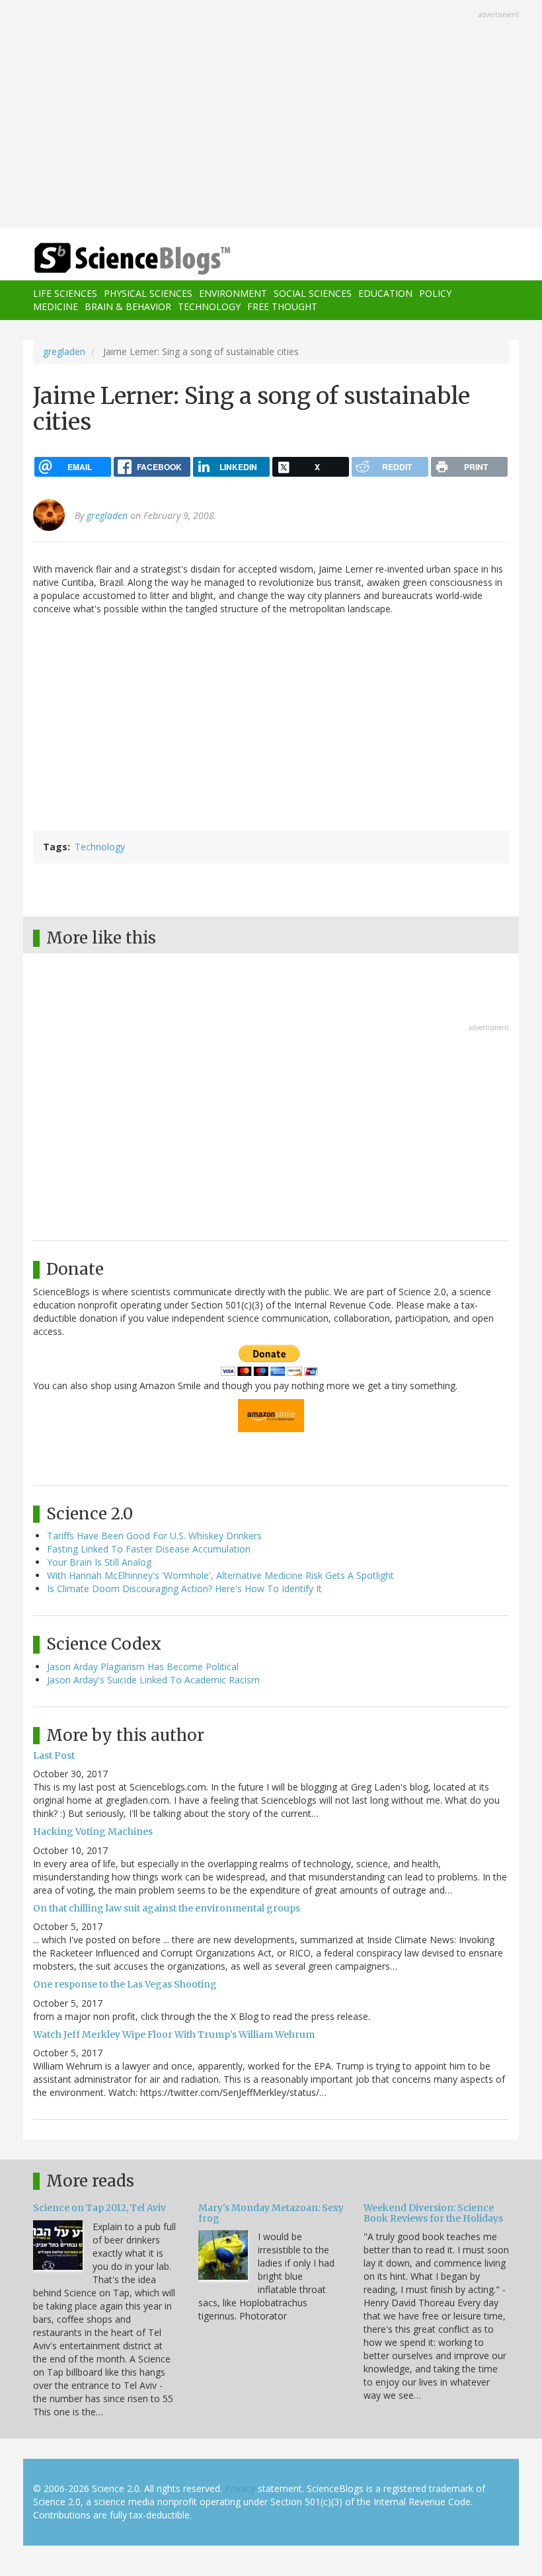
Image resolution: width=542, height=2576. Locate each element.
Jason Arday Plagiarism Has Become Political (143, 1667)
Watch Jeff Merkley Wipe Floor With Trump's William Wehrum (174, 2034)
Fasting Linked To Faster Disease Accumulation (149, 1549)
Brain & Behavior (128, 306)
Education (385, 293)
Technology (209, 306)
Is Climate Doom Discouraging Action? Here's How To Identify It (184, 1589)
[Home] (112, 259)
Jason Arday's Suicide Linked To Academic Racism (153, 1680)
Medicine (56, 306)
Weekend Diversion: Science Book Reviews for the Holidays (433, 2213)
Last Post (54, 1755)
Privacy (240, 2488)
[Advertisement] (271, 115)
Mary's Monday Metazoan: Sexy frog (271, 2213)
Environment (233, 293)
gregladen (64, 351)
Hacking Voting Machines (93, 1831)
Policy (435, 293)
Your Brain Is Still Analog (99, 1562)
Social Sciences (313, 293)
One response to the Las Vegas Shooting (125, 1984)
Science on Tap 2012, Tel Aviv (99, 2208)
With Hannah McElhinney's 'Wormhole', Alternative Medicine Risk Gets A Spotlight (220, 1575)
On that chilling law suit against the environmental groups (167, 1908)
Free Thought (282, 306)
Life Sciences (65, 293)
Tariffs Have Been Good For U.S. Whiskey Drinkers (154, 1536)
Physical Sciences (148, 293)
